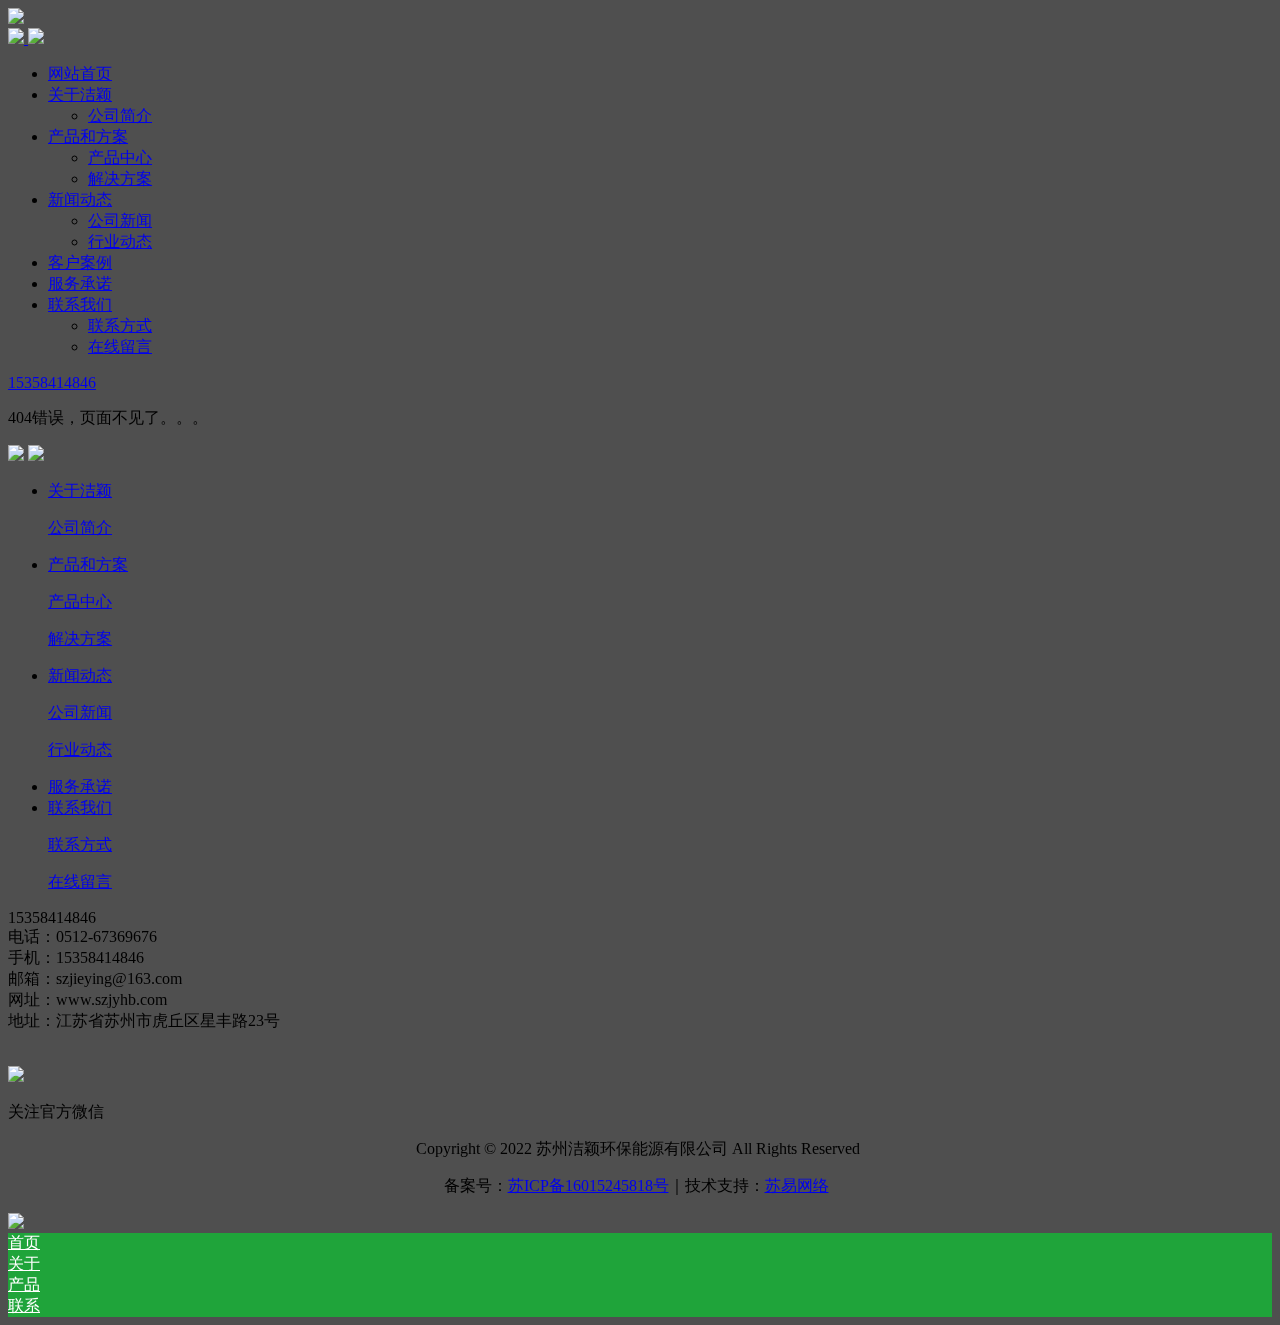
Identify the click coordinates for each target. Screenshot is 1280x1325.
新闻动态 (80, 199)
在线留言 (120, 346)
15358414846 (52, 382)
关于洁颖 (80, 94)
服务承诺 (80, 283)
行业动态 (120, 241)
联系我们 (80, 304)
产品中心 (120, 157)
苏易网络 (797, 1185)
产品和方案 (88, 136)
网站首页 (80, 73)
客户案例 (80, 262)
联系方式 (120, 325)
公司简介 (120, 115)
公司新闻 (120, 220)
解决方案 (120, 178)
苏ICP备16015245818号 (588, 1185)
